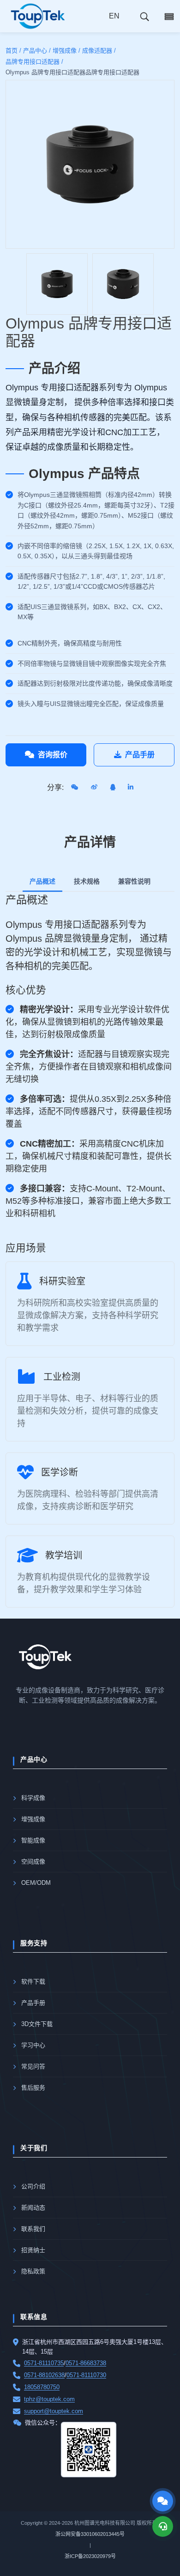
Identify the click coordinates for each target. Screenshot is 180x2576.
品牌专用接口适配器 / (34, 62)
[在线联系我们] (163, 2501)
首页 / (13, 51)
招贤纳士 (33, 2250)
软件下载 (33, 1981)
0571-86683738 (86, 2363)
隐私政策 (33, 2271)
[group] (57, 284)
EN (114, 16)
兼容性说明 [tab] (134, 881)
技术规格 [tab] (87, 881)
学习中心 (33, 2045)
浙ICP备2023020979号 (90, 2556)
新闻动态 (33, 2208)
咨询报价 (53, 755)
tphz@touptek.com (49, 2399)
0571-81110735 (44, 2363)
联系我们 (33, 2229)
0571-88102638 (44, 2375)
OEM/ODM (36, 1883)
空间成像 (33, 1862)
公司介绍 (33, 2186)
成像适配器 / (99, 51)
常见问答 (33, 2066)
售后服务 (33, 2088)
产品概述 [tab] (42, 881)
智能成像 (33, 1840)
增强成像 (33, 1819)
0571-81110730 (86, 2375)
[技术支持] (163, 2526)
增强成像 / (66, 51)
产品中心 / (37, 51)
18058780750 (42, 2387)
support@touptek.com (54, 2411)
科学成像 (33, 1798)
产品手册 (140, 755)
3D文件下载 (37, 2024)
